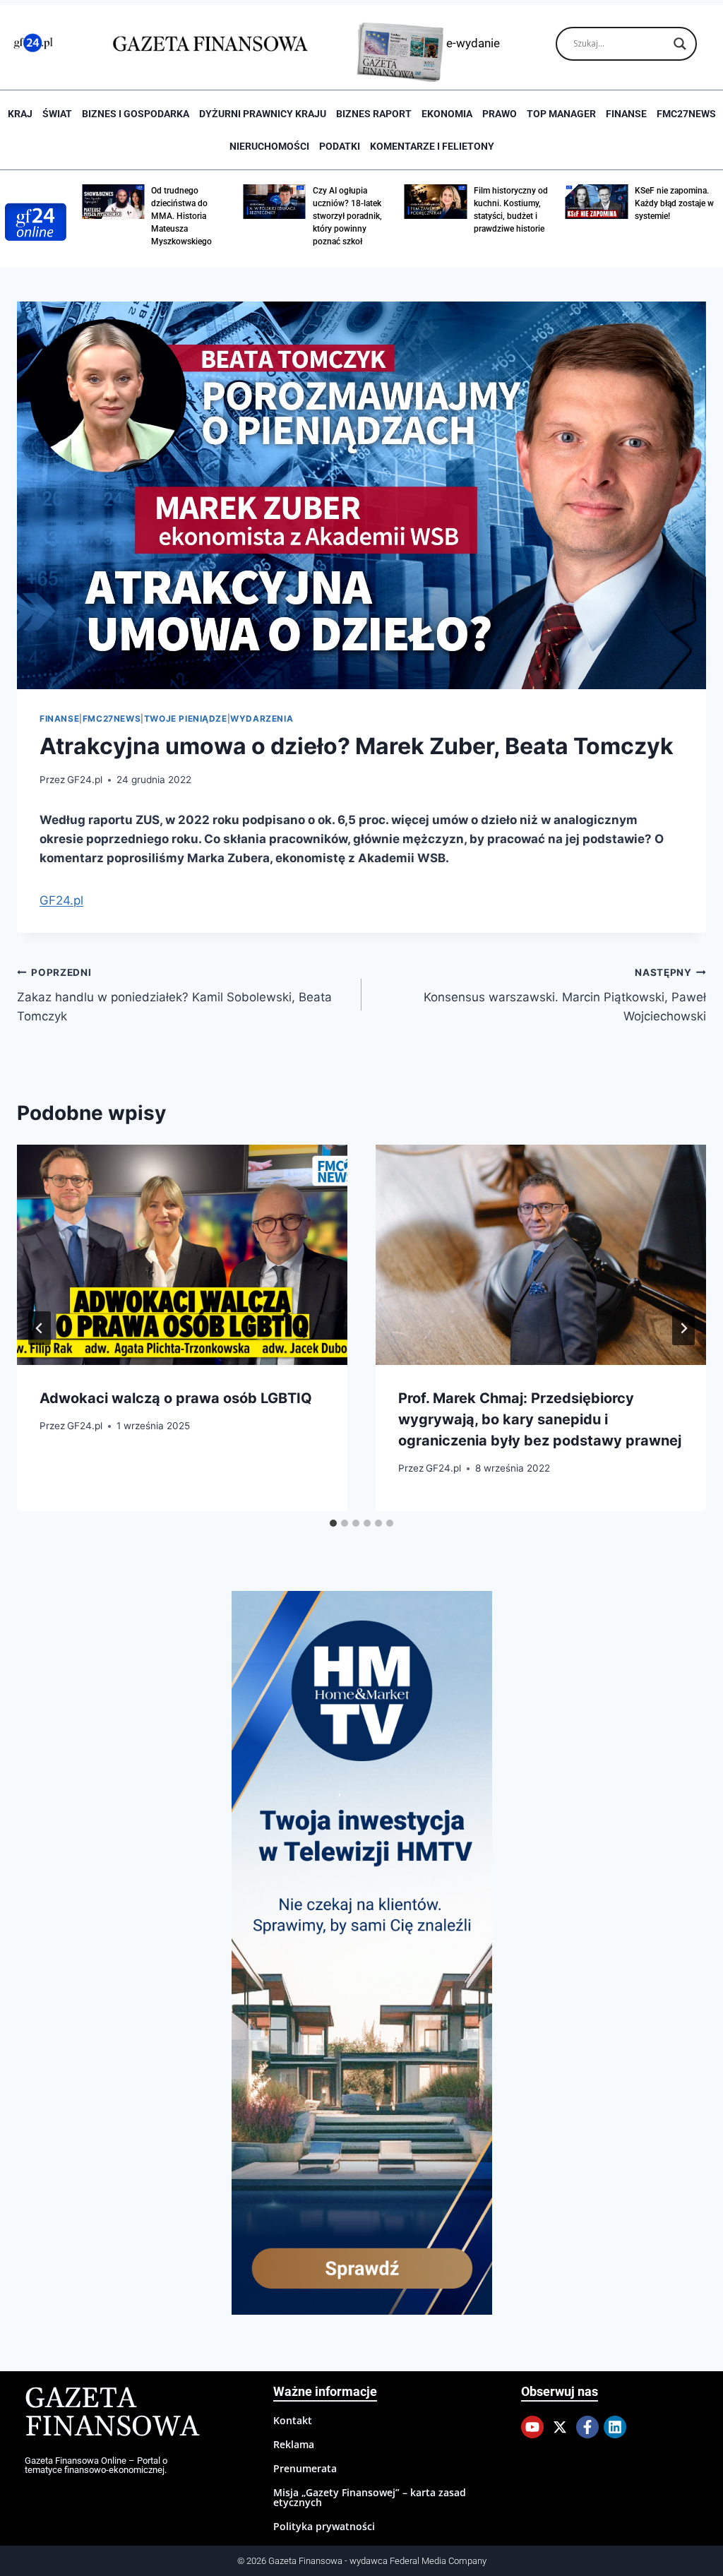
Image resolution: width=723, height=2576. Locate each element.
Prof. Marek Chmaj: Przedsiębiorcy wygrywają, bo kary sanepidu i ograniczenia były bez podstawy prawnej (540, 1419)
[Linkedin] (615, 2427)
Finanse (626, 114)
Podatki (340, 146)
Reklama (294, 2444)
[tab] (333, 1523)
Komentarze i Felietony (432, 146)
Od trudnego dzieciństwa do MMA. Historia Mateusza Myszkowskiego (181, 216)
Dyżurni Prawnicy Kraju (263, 114)
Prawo (500, 114)
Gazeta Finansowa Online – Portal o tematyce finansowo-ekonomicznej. (96, 2465)
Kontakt (293, 2420)
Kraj (20, 114)
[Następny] (683, 1328)
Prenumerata (305, 2468)
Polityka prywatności (324, 2526)
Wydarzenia (262, 718)
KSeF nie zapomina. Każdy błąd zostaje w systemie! (674, 203)
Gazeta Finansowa (112, 2413)
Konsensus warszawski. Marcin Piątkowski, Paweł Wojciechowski (565, 995)
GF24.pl (85, 780)
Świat (57, 114)
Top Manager (561, 114)
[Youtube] (532, 2427)
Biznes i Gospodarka (136, 114)
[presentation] (182, 1255)
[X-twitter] (560, 2427)
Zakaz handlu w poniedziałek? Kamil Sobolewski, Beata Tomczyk (174, 995)
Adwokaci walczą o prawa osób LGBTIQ (176, 1398)
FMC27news (686, 114)
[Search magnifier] (680, 44)
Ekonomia (447, 114)
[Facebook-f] (587, 2427)
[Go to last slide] (40, 1328)
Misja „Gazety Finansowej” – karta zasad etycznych (370, 2497)
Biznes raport (374, 114)
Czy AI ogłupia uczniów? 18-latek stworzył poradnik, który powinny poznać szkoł (347, 216)
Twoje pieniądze (186, 718)
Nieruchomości (269, 146)
